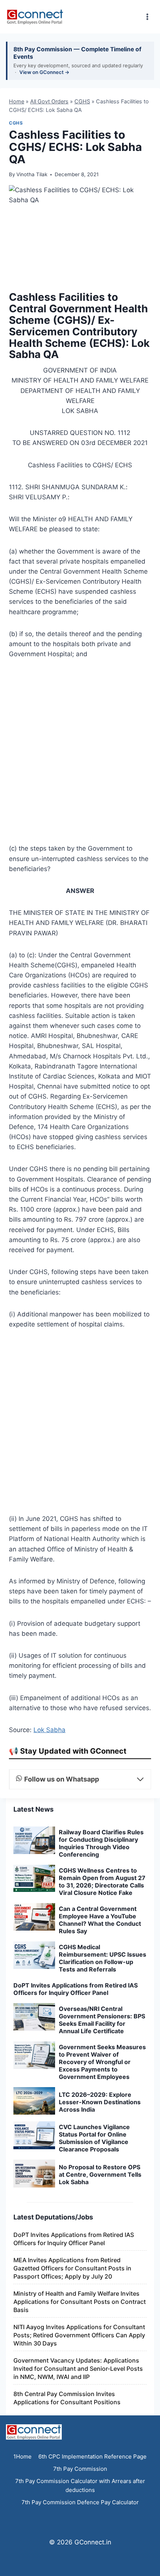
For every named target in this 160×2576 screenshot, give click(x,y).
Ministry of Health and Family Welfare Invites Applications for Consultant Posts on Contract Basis (80, 2302)
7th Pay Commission (80, 2469)
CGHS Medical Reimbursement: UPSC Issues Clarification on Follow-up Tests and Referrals (103, 1958)
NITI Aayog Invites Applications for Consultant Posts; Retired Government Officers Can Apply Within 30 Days (79, 2335)
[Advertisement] (80, 754)
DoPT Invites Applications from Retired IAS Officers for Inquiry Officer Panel (76, 1989)
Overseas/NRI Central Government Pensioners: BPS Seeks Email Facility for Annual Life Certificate (102, 2020)
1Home (23, 2456)
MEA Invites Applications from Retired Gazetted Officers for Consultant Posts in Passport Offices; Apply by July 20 (72, 2268)
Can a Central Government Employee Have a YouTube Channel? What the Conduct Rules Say (100, 1920)
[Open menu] (147, 17)
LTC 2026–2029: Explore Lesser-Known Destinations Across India (100, 2102)
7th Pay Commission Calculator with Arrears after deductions (80, 2485)
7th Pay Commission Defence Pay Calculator (80, 2502)
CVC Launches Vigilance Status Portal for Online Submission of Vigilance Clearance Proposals (94, 2138)
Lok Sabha (49, 1730)
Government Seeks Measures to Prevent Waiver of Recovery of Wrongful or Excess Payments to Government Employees (102, 2062)
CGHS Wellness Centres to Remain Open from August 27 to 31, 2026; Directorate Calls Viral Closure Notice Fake (102, 1882)
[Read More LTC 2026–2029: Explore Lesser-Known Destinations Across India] (34, 2101)
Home (17, 101)
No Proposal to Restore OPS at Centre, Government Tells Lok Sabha (100, 2174)
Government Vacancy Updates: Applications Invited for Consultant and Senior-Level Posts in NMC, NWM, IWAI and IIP (78, 2369)
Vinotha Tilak (32, 174)
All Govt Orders (49, 101)
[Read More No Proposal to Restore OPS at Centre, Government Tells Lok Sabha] (34, 2173)
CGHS (82, 101)
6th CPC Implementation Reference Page (92, 2456)
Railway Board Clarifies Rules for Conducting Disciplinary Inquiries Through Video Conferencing (101, 1843)
